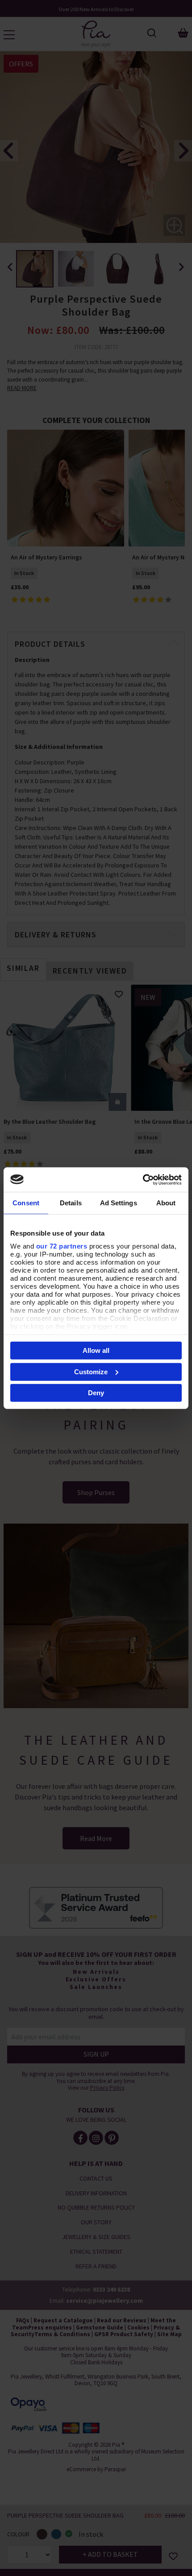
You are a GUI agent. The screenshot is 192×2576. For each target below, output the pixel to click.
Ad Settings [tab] (119, 1203)
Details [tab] (71, 1203)
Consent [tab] (26, 1203)
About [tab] (166, 1203)
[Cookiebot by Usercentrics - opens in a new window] (143, 1179)
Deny (96, 1393)
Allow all (96, 1350)
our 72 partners (62, 1246)
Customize (91, 1371)
